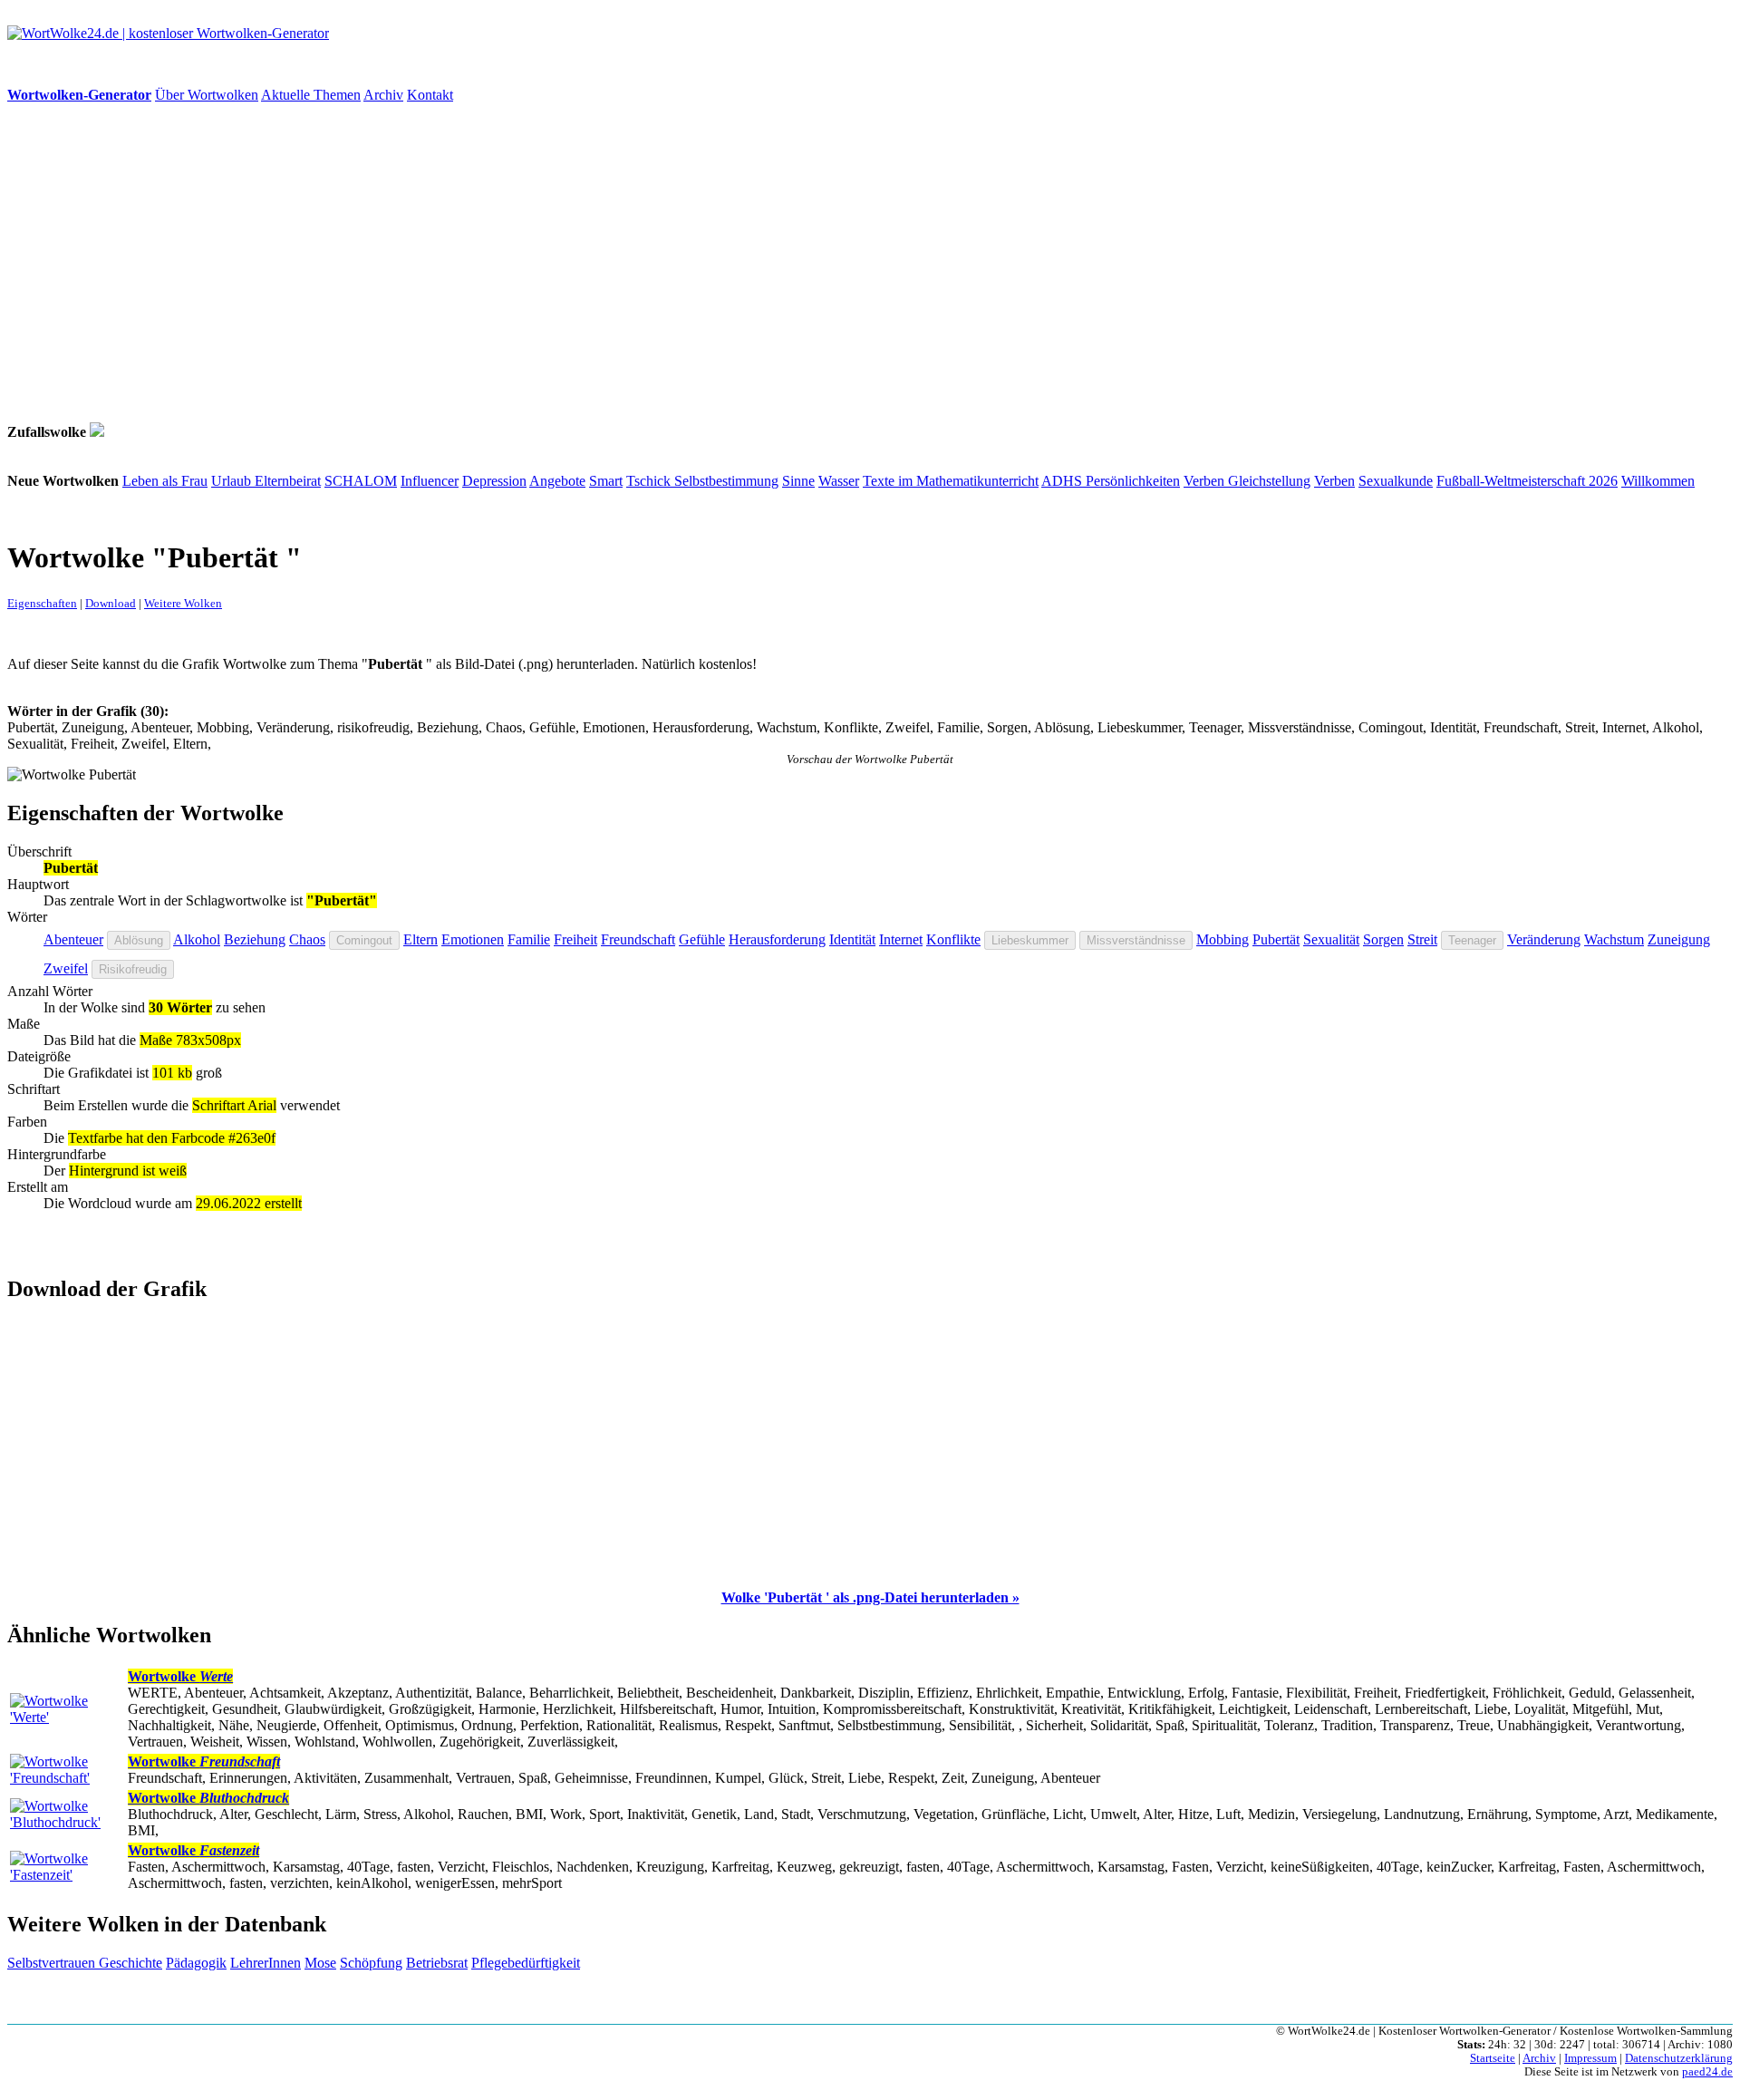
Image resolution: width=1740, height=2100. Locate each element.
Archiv (383, 95)
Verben (1206, 481)
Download (111, 603)
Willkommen (1658, 481)
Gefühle (702, 939)
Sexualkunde (1396, 481)
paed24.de (1707, 2072)
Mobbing (1223, 939)
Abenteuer (73, 939)
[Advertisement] (551, 263)
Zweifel (66, 968)
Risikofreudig (133, 969)
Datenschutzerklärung (1679, 2058)
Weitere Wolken (183, 603)
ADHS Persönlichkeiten (1111, 481)
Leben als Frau (165, 481)
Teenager (1472, 940)
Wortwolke (180, 1676)
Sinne (798, 481)
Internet (901, 939)
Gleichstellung (1269, 481)
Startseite (1493, 2058)
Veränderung (1544, 939)
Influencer (430, 481)
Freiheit (575, 939)
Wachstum (1614, 939)
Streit (1422, 939)
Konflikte (953, 939)
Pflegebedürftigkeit (526, 1963)
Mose (320, 1963)
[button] (870, 1597)
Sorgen (1383, 939)
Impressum (1590, 2058)
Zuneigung (1679, 939)
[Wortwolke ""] (97, 432)
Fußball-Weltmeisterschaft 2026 (1527, 481)
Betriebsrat (437, 1963)
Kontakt (430, 95)
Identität (852, 939)
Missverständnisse (1136, 940)
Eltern (420, 939)
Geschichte (130, 1963)
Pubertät (1276, 939)
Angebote (557, 481)
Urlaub (233, 481)
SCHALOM (361, 481)
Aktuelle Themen (311, 95)
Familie (529, 939)
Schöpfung (371, 1963)
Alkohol (197, 939)
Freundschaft (638, 939)
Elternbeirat (288, 481)
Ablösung (139, 940)
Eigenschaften (42, 603)
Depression (494, 481)
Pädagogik (196, 1963)
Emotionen (473, 939)
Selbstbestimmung (726, 481)
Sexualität (1331, 939)
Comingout (364, 940)
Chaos (307, 939)
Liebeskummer (1030, 940)
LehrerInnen (266, 1963)
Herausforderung (777, 939)
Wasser (839, 481)
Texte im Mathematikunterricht (951, 481)
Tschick (650, 481)
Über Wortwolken (207, 95)
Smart (606, 481)
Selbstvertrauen (53, 1963)
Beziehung (255, 939)
